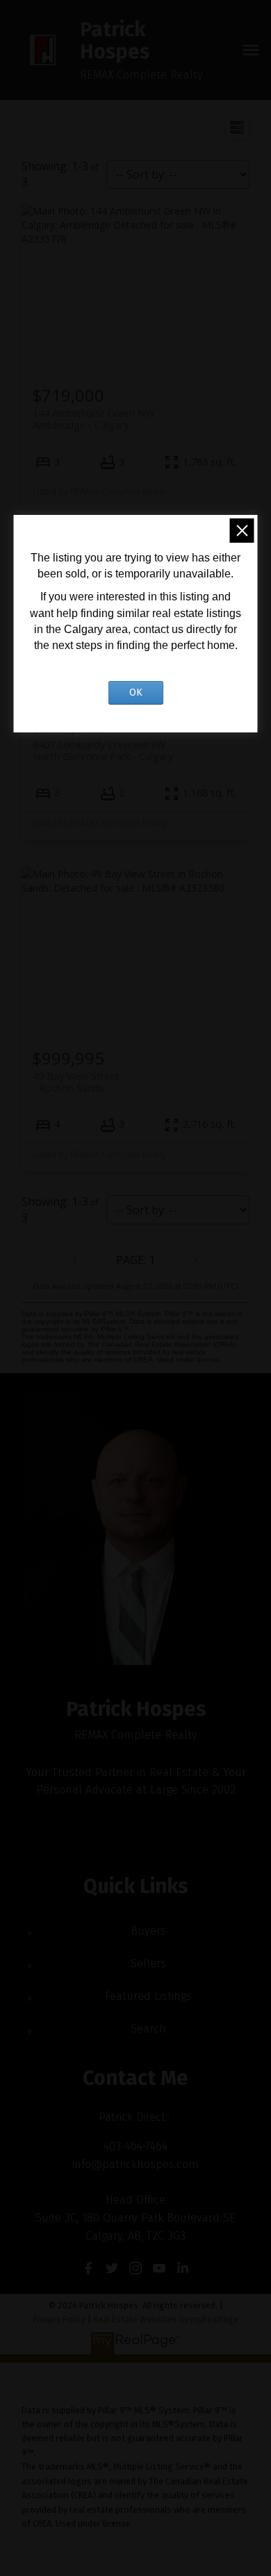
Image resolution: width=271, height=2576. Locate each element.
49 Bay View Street (76, 1082)
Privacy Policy (59, 2319)
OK (136, 692)
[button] (88, 2268)
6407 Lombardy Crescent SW (103, 750)
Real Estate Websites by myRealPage (166, 2319)
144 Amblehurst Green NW (93, 419)
